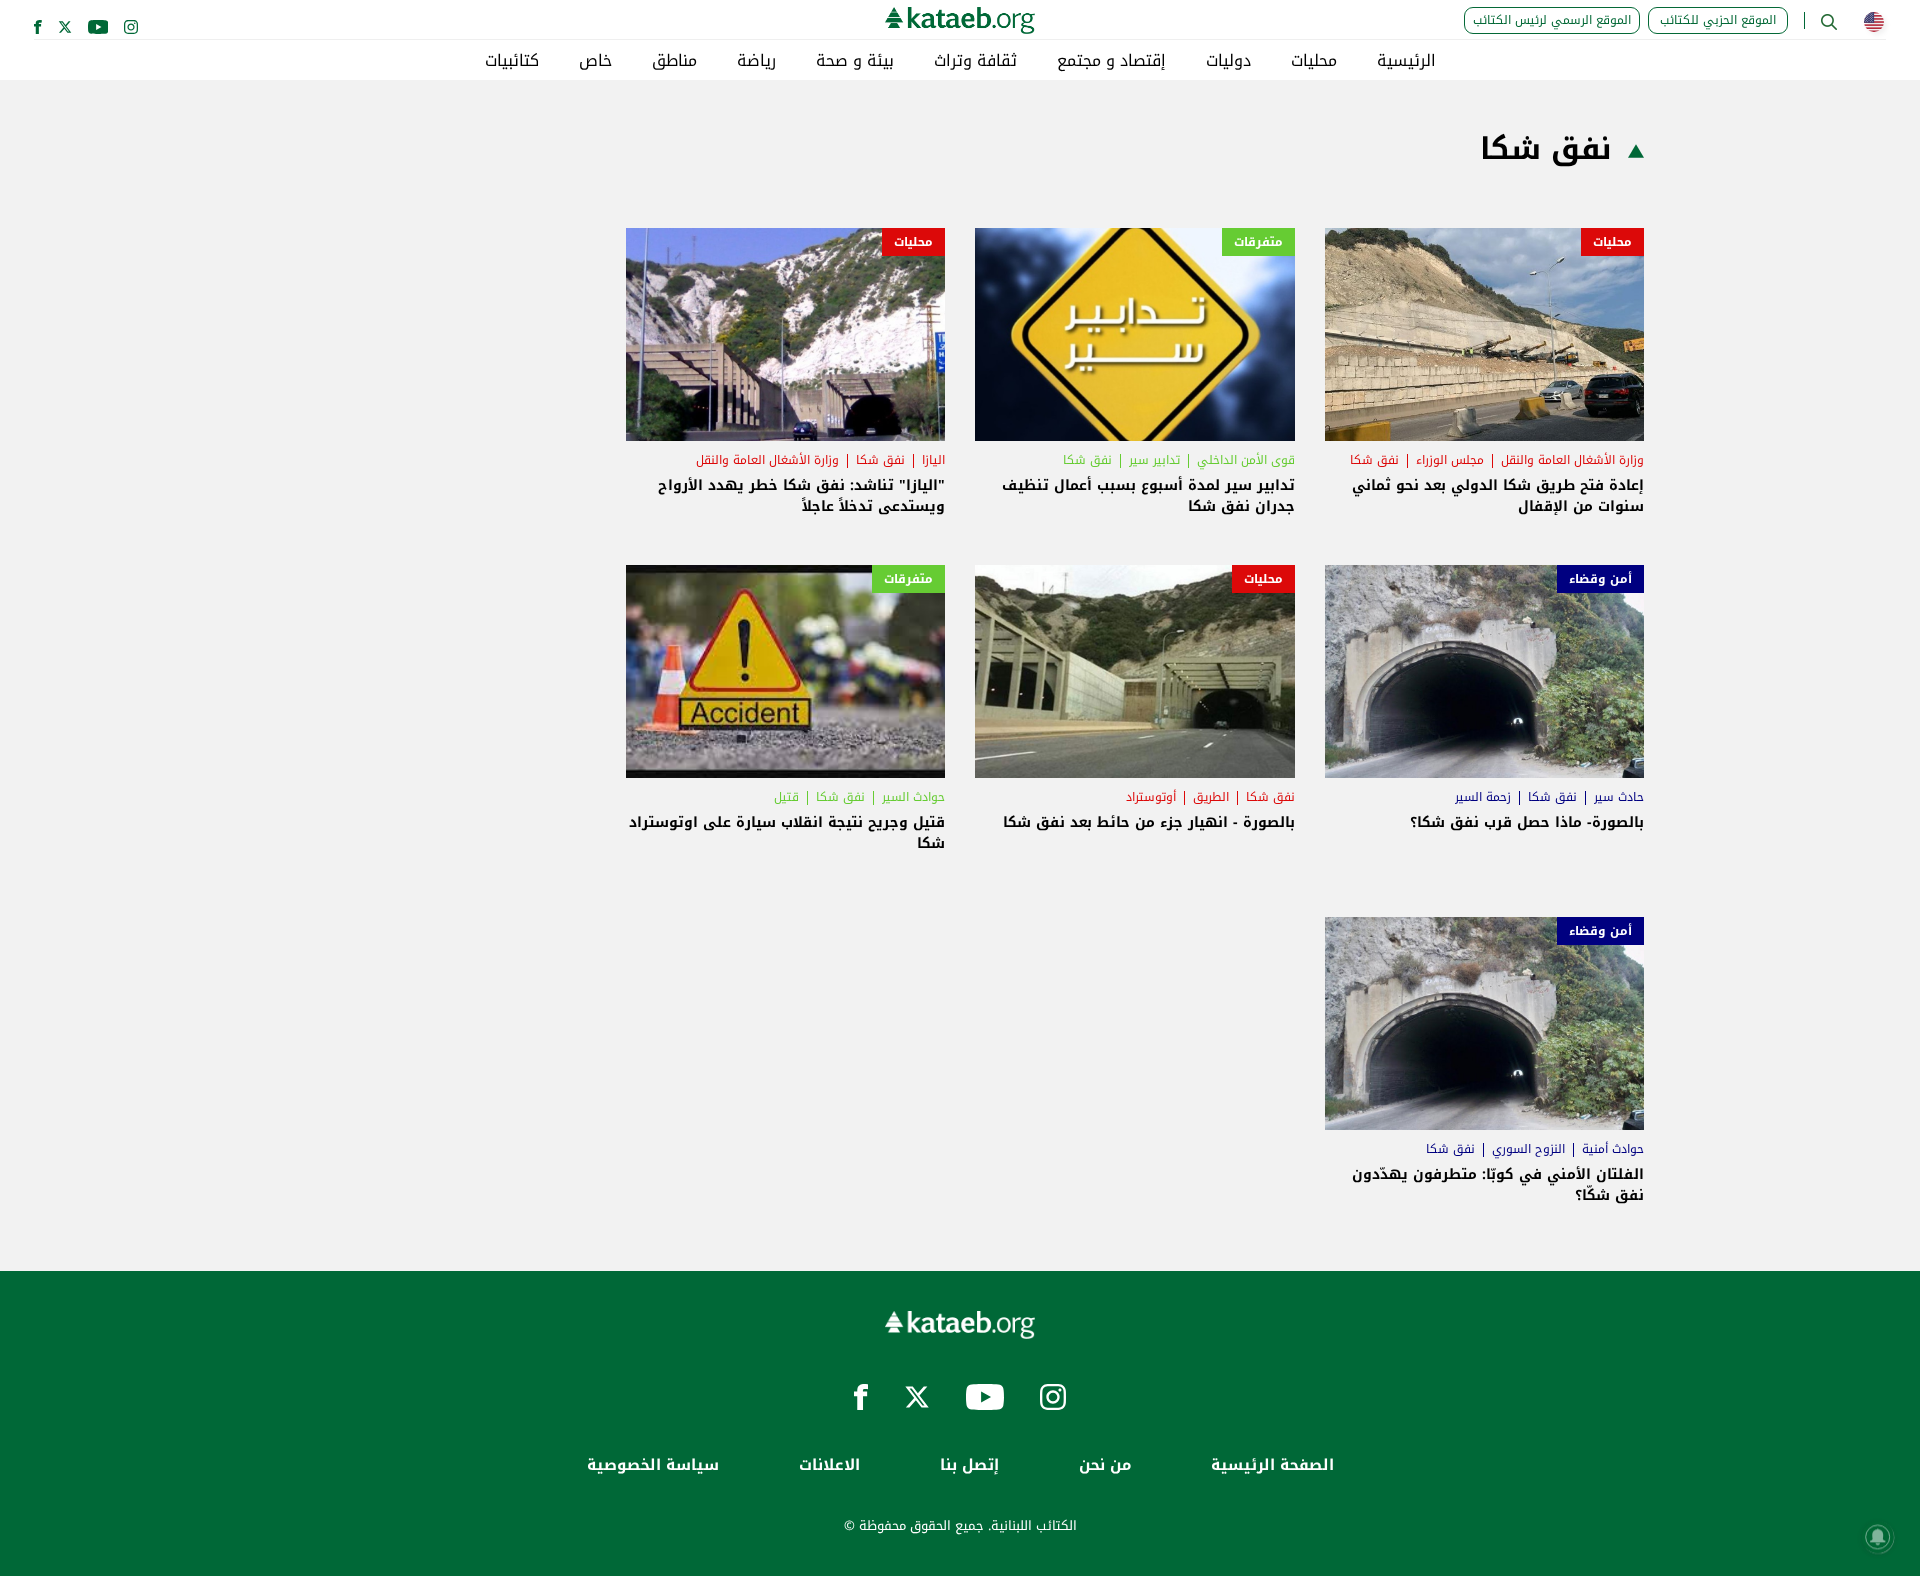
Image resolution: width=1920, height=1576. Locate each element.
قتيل (786, 797)
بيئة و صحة (855, 61)
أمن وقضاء (1600, 579)
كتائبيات (512, 61)
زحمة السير (1483, 797)
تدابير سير (1154, 460)
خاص (595, 61)
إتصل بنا (969, 1465)
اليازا (933, 460)
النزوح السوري (1528, 1149)
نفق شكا (1374, 460)
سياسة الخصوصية (653, 1465)
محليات (1314, 61)
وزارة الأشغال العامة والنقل (1572, 460)
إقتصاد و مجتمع (1111, 61)
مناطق (674, 61)
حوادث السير (913, 797)
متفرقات (1258, 242)
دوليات (1228, 61)
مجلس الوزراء (1450, 460)
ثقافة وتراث (975, 61)
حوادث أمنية (1613, 1149)
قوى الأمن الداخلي (1246, 460)
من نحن (1105, 1465)
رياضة (756, 61)
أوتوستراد (1151, 797)
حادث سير (1619, 797)
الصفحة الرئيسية (1272, 1465)
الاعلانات (829, 1465)
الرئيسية (1406, 61)
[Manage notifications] (1878, 1537)
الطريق (1211, 797)
